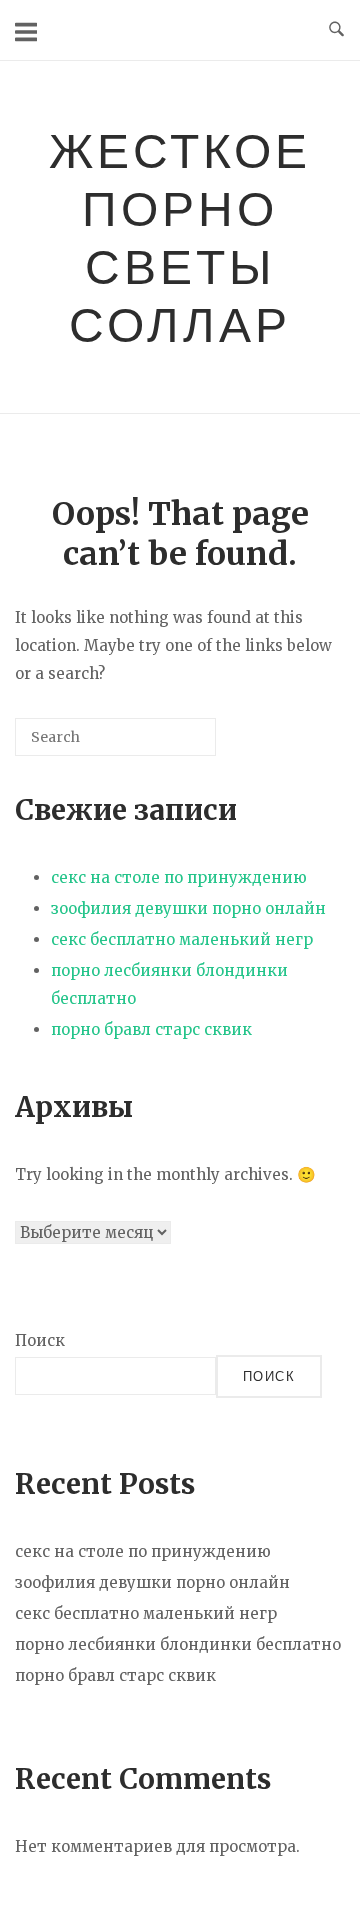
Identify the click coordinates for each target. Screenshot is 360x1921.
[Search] (171, 744)
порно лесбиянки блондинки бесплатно (178, 1644)
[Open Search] (336, 30)
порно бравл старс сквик (151, 1029)
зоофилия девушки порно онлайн (188, 908)
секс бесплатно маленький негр (182, 939)
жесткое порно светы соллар (180, 236)
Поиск (40, 1340)
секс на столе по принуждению (179, 877)
